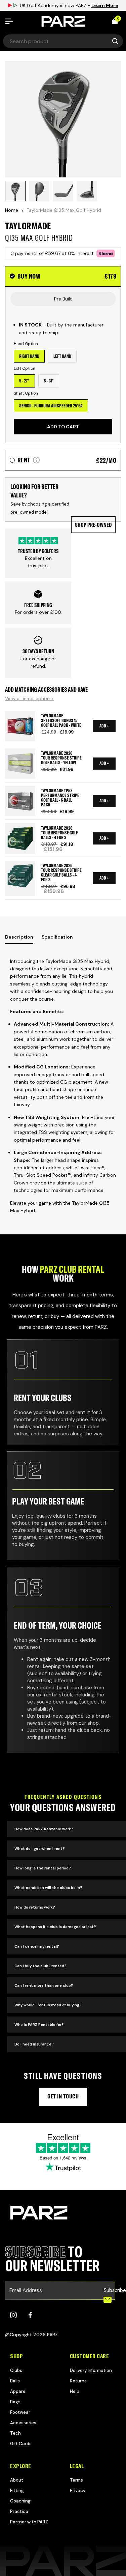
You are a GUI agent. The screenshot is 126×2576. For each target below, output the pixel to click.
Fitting (17, 2491)
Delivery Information (91, 2370)
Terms (76, 2480)
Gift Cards (21, 2444)
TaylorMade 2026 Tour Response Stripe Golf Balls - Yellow (61, 757)
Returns (78, 2381)
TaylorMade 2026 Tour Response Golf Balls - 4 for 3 (59, 832)
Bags (15, 2402)
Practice (19, 2511)
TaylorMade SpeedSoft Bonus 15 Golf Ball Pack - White (61, 720)
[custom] (13, 2315)
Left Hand (62, 356)
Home (12, 210)
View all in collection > (29, 698)
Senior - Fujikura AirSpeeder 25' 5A (51, 406)
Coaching (20, 2501)
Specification (57, 937)
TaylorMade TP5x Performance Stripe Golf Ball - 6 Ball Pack (60, 797)
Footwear (20, 2412)
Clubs (16, 2370)
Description (19, 937)
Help (75, 2391)
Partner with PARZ (29, 2522)
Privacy (78, 2491)
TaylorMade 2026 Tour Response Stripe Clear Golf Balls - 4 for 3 (61, 872)
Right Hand (29, 356)
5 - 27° (24, 381)
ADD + (104, 726)
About (17, 2480)
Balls (15, 2381)
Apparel (18, 2391)
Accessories (23, 2423)
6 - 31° (49, 381)
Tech (15, 2433)
